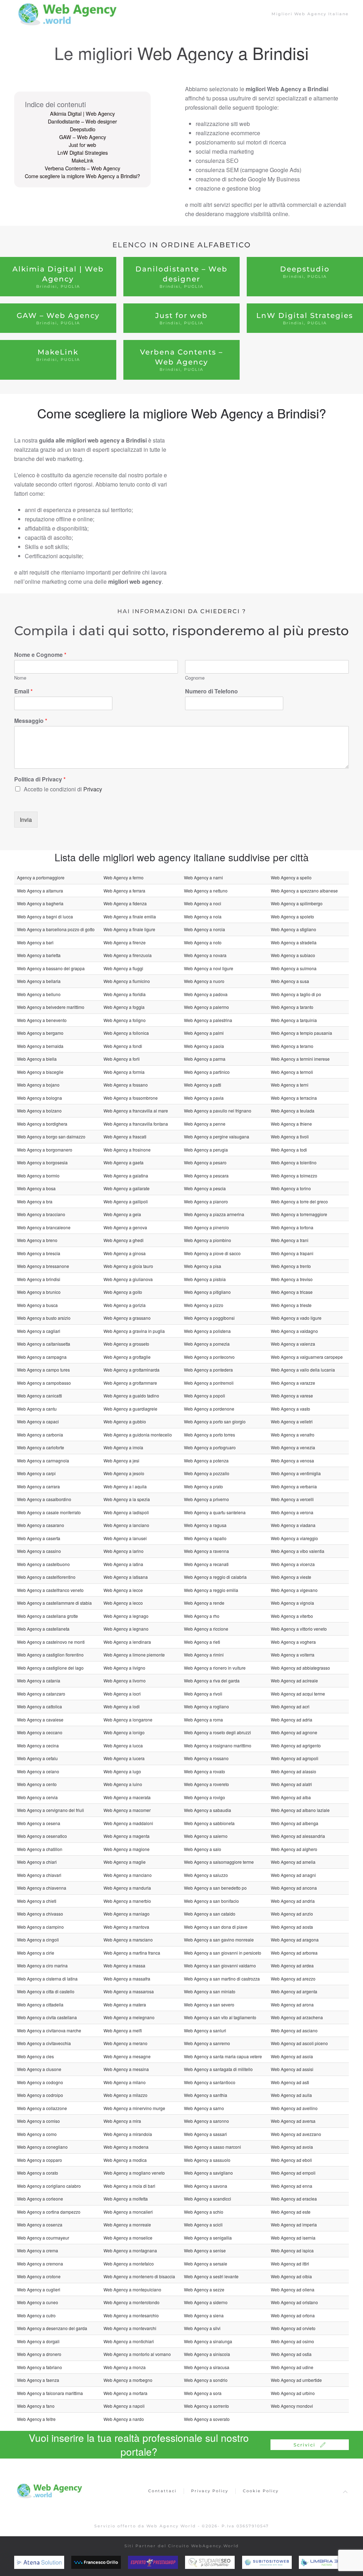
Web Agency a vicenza (293, 1564)
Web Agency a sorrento (206, 2406)
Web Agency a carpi (36, 1473)
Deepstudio (83, 129)
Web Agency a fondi (123, 1046)
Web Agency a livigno (124, 1668)
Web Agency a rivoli (203, 1694)
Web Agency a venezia (293, 1447)
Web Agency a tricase (292, 1292)
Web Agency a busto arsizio (44, 1318)
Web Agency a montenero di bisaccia (139, 2276)
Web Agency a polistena (207, 1331)
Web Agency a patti (203, 1085)
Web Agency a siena (204, 2315)
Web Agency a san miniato (210, 1991)
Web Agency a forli (122, 1059)
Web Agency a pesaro (205, 1162)
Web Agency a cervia (37, 1797)
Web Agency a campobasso (44, 1383)
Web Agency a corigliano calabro (49, 2186)
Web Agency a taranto (292, 1007)
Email (23, 691)
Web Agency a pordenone (209, 1409)
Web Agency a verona (292, 1512)
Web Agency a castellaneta (43, 1629)
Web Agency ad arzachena (297, 2017)
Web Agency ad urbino (293, 2393)
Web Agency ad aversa (293, 2121)
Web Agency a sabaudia (208, 1810)
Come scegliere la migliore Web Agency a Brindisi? (82, 176)
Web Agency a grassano (127, 1318)
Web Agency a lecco (123, 1603)
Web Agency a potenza (206, 1460)
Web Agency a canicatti (40, 1396)
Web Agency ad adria (292, 1720)
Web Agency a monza (125, 2367)
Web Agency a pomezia (207, 1344)
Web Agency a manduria (127, 1888)
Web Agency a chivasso (40, 1914)
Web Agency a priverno (206, 1499)
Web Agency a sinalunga (208, 2341)
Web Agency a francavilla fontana (136, 1124)
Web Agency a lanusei (125, 1538)
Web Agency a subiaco (293, 955)
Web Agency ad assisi (292, 2069)
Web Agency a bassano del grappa (51, 968)
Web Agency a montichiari (129, 2341)
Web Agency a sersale (206, 2264)
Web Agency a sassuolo (207, 2160)
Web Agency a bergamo (40, 1033)
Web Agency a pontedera (208, 1370)
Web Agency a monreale (127, 2225)
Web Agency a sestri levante (211, 2276)
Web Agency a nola (203, 916)
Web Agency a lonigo (124, 1732)
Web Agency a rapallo (205, 1538)
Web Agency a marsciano (128, 1940)
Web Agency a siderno (206, 2302)
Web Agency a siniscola (207, 2354)
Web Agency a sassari (205, 2134)
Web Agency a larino (124, 1551)
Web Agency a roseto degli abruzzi (217, 1732)
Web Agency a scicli (203, 2225)
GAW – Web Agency (83, 137)
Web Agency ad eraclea (294, 2199)
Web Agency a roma (203, 1720)
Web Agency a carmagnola (43, 1460)
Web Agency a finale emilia (130, 916)
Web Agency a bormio (38, 1176)
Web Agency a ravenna (206, 1551)
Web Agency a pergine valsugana (217, 1136)
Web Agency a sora (203, 2393)
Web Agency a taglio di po (296, 994)
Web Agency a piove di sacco (212, 1253)
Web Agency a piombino (208, 1240)
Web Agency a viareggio (294, 1538)
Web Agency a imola (123, 1447)
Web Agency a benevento (42, 1020)
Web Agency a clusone (39, 2069)
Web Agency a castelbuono (43, 1564)
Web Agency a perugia (206, 1150)
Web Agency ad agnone (294, 1732)
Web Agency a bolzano (39, 1111)
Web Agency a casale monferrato (49, 1512)
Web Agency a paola (204, 1046)
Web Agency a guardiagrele (130, 1409)
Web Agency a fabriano (40, 2367)
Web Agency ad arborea (294, 1953)
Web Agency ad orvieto (293, 2328)
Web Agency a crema (38, 2250)
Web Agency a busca (37, 1305)
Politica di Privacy (40, 779)
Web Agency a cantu (37, 1409)
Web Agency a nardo (124, 2419)
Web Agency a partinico (207, 1072)
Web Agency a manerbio (127, 1901)
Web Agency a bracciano (41, 1214)
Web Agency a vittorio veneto (299, 1629)
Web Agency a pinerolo (206, 1227)
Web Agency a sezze (204, 2289)
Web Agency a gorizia (125, 1305)
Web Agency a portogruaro (210, 1447)
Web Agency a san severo (209, 2004)
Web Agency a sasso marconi (213, 2147)
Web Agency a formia (124, 1072)
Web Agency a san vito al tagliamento (220, 2017)
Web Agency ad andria (293, 1901)
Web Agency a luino (123, 1784)
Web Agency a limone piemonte (134, 1655)
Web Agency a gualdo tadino (131, 1396)
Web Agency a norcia (205, 929)
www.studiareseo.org (228, 2563)
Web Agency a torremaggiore (299, 1214)
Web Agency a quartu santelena (215, 1512)
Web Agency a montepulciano (132, 2289)
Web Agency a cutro (36, 2315)
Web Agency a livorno (125, 1680)
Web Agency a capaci (38, 1421)
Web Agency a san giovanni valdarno (220, 1965)
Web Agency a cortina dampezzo (49, 2212)
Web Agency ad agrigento (296, 1745)
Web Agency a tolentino (294, 1162)
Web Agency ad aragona (295, 1940)
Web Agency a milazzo (125, 2095)
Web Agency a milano (125, 2082)
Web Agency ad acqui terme (298, 1694)
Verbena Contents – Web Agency (82, 168)
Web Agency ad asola (292, 2056)
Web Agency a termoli (292, 1072)
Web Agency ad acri (290, 1706)
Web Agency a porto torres (210, 1435)
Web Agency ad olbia (291, 2276)
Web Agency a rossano (206, 1758)
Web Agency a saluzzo (206, 1875)
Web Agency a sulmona (294, 968)
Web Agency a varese (292, 1396)
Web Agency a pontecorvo (209, 1357)
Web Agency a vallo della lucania (303, 1370)
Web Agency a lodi (122, 1706)
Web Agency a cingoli (38, 1940)
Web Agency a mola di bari (129, 2186)
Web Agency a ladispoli (126, 1512)
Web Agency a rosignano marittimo (218, 1745)
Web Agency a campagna (42, 1357)
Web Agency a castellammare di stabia (54, 1603)
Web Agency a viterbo (292, 1616)
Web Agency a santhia (206, 2095)
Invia (26, 820)
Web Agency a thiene (291, 1124)
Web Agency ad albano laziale (300, 1810)
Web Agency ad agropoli (295, 1758)
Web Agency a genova (125, 1227)
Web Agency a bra (35, 1201)
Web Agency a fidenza (125, 903)
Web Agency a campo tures (43, 1370)
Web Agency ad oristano (294, 2302)
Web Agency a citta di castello (46, 1991)
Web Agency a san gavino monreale (219, 1940)
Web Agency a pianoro (206, 1201)
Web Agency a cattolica (40, 1706)
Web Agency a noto (203, 942)
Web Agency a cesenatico (42, 1836)
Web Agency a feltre (36, 2419)
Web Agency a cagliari (39, 1331)
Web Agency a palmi (204, 1033)
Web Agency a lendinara (127, 1642)
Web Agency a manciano (128, 1875)
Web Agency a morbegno (128, 2380)
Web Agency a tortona (292, 1227)
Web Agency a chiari (37, 1862)
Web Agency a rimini (204, 1655)
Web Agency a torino (291, 1188)
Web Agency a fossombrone (131, 1098)
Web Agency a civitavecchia (44, 2043)
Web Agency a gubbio (125, 1421)
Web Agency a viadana (293, 1525)
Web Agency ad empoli (293, 2173)
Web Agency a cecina (38, 1745)
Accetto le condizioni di (63, 789)
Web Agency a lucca (123, 1745)
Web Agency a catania (39, 1680)
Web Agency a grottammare (130, 1383)
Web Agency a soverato (207, 2419)
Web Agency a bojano (38, 1085)
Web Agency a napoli (124, 2406)
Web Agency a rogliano (206, 1706)
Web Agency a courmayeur (43, 2238)
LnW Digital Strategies (83, 153)
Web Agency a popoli (205, 1396)
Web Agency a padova (206, 994)
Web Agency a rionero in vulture (215, 1668)
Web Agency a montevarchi (130, 2328)
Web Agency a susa (290, 981)
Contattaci (162, 2491)
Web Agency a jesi (121, 1460)
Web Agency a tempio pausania (301, 1033)
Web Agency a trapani (292, 1253)
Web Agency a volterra (293, 1655)
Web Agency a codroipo (40, 2095)
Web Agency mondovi (292, 2406)
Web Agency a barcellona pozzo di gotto (56, 929)
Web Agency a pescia (205, 1188)
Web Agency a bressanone (43, 1266)
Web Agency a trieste (291, 1305)
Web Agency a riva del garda (212, 1680)
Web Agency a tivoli (290, 1136)
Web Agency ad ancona (294, 1888)
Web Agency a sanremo (207, 2043)
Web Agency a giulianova (128, 1279)
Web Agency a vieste (291, 1577)
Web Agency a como (37, 2134)
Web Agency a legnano (126, 1629)
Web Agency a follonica (126, 1033)
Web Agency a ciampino (40, 1927)
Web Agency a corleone (40, 2199)
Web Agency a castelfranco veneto (50, 1590)
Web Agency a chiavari (39, 1875)
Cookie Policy (261, 2491)
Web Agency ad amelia (293, 1862)
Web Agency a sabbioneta (209, 1823)
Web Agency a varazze (293, 1383)
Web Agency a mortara (125, 2393)
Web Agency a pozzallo (207, 1473)
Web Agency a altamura (40, 891)
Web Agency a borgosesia (42, 1162)
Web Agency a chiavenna (42, 1888)
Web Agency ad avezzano (296, 2134)
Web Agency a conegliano (42, 2147)
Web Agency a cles (35, 2056)
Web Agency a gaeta (124, 1162)
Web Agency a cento (37, 1784)
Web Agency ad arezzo (293, 1979)
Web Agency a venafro (293, 1435)
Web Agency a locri (122, 1694)
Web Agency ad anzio (292, 1914)
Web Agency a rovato (205, 1771)
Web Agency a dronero (39, 2354)
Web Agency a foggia (124, 1007)
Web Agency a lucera (124, 1758)
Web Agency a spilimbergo (297, 903)
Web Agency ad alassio (294, 1771)
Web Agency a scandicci (208, 2199)
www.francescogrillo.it (116, 2563)
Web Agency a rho (202, 1616)
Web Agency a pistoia (205, 1279)
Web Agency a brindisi (39, 1279)
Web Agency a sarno (204, 2108)
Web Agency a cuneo (38, 2302)
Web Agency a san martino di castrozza (222, 1979)
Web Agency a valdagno (294, 1331)
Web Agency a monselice (128, 2238)
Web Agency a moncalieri (128, 2212)
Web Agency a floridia (125, 994)
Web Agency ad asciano (294, 2030)
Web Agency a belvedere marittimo (51, 1007)
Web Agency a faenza (38, 2380)
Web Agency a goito (123, 1292)
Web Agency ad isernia (293, 2238)
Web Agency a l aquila (125, 1486)
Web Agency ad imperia (294, 2225)
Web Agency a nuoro (204, 981)
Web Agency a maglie (125, 1862)
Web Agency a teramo (292, 1046)
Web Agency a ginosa (125, 1253)
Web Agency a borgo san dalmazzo (51, 1136)
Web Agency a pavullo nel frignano (218, 1111)
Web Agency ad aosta (292, 1927)
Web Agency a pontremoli (209, 1383)
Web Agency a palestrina (208, 1020)
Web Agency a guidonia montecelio (138, 1435)
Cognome (195, 678)
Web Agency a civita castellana (47, 2017)
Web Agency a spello (291, 877)
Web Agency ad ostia (291, 2354)
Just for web (82, 145)
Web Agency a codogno (40, 2082)
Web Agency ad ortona (293, 2315)
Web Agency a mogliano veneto (134, 2173)
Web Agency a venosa (292, 1460)
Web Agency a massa (124, 1965)
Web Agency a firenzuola (128, 955)
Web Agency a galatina (126, 1176)
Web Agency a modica (125, 2160)
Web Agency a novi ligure (209, 968)
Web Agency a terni (290, 1085)
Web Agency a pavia (204, 1098)
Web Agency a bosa (36, 1188)
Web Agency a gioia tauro (128, 1266)
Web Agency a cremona (40, 2264)
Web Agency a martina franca (132, 1953)
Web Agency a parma (205, 1059)
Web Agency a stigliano (294, 929)
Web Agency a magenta (127, 1836)
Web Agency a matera (125, 2004)
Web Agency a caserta (39, 1538)
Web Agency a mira (122, 2121)
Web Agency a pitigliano (207, 1292)
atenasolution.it (50, 2563)
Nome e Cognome (40, 655)
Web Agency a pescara (206, 1176)
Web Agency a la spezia (127, 1499)
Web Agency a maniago (127, 1914)
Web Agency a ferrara (124, 891)
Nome (20, 678)
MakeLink (82, 160)
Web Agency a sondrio (206, 2380)
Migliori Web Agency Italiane (310, 14)
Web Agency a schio (204, 2212)
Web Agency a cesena (39, 1823)
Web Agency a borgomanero (45, 1150)
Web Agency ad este (291, 2212)
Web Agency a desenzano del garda (52, 2328)
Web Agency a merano (125, 2043)
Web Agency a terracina (294, 1098)
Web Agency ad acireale (294, 1680)
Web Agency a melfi (123, 2030)
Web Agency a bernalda (40, 1046)
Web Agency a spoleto (292, 916)
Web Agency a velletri (292, 1421)
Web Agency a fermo (124, 877)
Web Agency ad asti (290, 2082)
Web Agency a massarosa (129, 1991)
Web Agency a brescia (39, 1253)
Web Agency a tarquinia (294, 1020)
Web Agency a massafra (127, 1979)
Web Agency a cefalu (37, 1758)
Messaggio (31, 721)
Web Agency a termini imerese (300, 1059)
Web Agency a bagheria (40, 903)
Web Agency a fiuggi (123, 968)
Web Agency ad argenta (294, 1991)
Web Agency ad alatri (291, 1784)
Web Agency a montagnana (130, 2250)
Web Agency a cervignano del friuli (51, 1810)
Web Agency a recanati (206, 1564)
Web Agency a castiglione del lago (50, 1668)
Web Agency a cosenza (40, 2225)
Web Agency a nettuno (206, 891)
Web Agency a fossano (126, 1085)
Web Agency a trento (291, 1266)
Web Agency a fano (36, 2406)
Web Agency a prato (203, 1486)
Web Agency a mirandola (128, 2134)
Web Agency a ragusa (205, 1525)
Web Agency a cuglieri (39, 2289)
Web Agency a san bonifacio (211, 1901)
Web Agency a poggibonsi (209, 1318)
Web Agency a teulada (293, 1111)
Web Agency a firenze (125, 942)
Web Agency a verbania (294, 1486)
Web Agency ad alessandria (298, 1836)
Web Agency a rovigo (205, 1797)
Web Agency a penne (205, 1124)
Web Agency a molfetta (126, 2199)
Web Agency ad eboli (291, 2160)
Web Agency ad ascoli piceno (299, 2043)
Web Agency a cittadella (40, 2004)
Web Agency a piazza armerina (214, 1214)
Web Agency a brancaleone (44, 1227)
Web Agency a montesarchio (131, 2315)
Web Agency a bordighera (42, 1124)
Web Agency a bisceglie (40, 1072)
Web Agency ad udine (292, 2367)
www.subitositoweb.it (286, 2563)
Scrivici (305, 2445)
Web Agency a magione (127, 1849)
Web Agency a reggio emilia (211, 1590)
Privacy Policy (210, 2491)
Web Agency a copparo (40, 2160)
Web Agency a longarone (128, 1720)
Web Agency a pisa (203, 1266)
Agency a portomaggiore (41, 877)
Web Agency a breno (37, 1240)
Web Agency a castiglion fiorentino (50, 1655)
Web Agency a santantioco (210, 2082)
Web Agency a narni (203, 877)
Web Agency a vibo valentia (298, 1551)
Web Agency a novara (205, 955)
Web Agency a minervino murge (134, 2108)
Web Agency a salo (203, 1849)
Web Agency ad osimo (292, 2341)
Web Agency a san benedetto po (215, 1888)
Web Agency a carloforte (41, 1447)
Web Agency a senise (205, 2250)
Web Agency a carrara (38, 1486)
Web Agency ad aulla (291, 2095)
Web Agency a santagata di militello (218, 2069)
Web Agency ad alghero (294, 1849)
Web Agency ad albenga (295, 1823)
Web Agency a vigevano (294, 1590)
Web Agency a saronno (206, 2121)
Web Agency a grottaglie (127, 1357)
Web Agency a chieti (37, 1901)
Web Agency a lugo (122, 1771)
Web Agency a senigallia (208, 2238)
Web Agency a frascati (125, 1136)
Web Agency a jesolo (124, 1473)
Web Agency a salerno (206, 1836)
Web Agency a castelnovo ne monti (51, 1642)
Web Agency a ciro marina (42, 1965)
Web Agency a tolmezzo (294, 1176)
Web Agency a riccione (206, 1629)
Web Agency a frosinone (127, 1150)
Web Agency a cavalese (40, 1720)
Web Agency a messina (126, 2069)
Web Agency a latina (123, 1564)
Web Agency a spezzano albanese (304, 891)
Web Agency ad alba (291, 1797)
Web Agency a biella (37, 1059)
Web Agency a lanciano (126, 1525)
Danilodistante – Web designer (82, 121)
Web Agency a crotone (39, 2276)
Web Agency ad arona (292, 2004)
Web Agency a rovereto (206, 1784)
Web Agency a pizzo (204, 1305)
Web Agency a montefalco (129, 2264)
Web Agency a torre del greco (299, 1201)
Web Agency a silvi (202, 2328)
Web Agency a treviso (292, 1279)
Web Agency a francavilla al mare (136, 1111)
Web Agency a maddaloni (128, 1823)
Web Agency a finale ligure (129, 929)
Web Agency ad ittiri (290, 2264)
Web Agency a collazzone (42, 2108)
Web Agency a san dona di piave (216, 1927)
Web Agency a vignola (292, 1603)
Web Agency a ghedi (124, 1240)
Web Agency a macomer (127, 1810)
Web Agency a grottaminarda (132, 1370)
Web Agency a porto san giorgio (215, 1421)
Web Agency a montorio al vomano (137, 2354)
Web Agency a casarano (41, 1525)
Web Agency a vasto (291, 1409)
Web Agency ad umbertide (296, 2380)
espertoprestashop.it (171, 2563)
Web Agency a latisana (126, 1577)
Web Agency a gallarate (127, 1188)
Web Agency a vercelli (292, 1499)
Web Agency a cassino (39, 1551)
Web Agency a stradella (294, 942)
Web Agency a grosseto (126, 1344)
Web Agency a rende (204, 1603)
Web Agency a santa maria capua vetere (223, 2056)
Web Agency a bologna (40, 1098)
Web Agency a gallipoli (126, 1201)
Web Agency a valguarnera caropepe (307, 1357)
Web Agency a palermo (206, 1007)
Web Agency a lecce (123, 1590)
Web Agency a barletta (39, 955)
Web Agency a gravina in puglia (134, 1331)
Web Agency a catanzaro (41, 1694)
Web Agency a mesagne (127, 2056)
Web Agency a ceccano (40, 1732)
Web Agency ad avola (292, 2147)
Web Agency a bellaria (39, 981)
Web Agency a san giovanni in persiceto (223, 1953)
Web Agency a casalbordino (44, 1499)
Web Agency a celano (38, 1771)
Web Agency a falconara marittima (50, 2393)
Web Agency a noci (203, 903)
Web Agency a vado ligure (296, 1318)
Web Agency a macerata (127, 1797)
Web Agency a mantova (126, 1927)
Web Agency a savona (206, 2186)
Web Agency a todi (289, 1150)
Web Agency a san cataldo (210, 1914)
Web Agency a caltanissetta (44, 1344)
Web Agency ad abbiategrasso (300, 1668)
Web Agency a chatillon (40, 1849)
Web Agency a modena (126, 2147)
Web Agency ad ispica (292, 2250)
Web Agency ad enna (292, 2186)
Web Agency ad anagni (293, 1875)
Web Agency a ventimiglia (296, 1473)
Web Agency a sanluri (205, 2030)
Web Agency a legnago (126, 1616)
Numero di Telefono (211, 691)
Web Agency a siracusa (207, 2367)
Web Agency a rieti (202, 1642)
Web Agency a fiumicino (127, 981)
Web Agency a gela (122, 1214)
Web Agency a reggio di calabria (215, 1577)
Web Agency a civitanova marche (49, 2030)
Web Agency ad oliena (293, 2289)
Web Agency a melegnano (129, 2017)
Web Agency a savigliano (208, 2173)
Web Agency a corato (38, 2173)
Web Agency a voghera (293, 1642)
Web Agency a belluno (39, 994)
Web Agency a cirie (36, 1953)
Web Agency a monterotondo (132, 2302)
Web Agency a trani (290, 1240)
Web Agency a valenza (293, 1344)
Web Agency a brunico (39, 1292)
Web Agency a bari (35, 942)
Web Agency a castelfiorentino (46, 1577)
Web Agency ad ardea (292, 1965)
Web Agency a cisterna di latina (47, 1979)
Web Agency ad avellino (294, 2108)
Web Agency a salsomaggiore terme (219, 1862)
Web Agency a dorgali (38, 2341)
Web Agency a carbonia (40, 1435)
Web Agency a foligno (125, 1020)
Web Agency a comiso (38, 2121)
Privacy (93, 789)
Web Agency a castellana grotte (48, 1616)
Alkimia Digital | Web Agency (82, 114)
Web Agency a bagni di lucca (45, 916)
